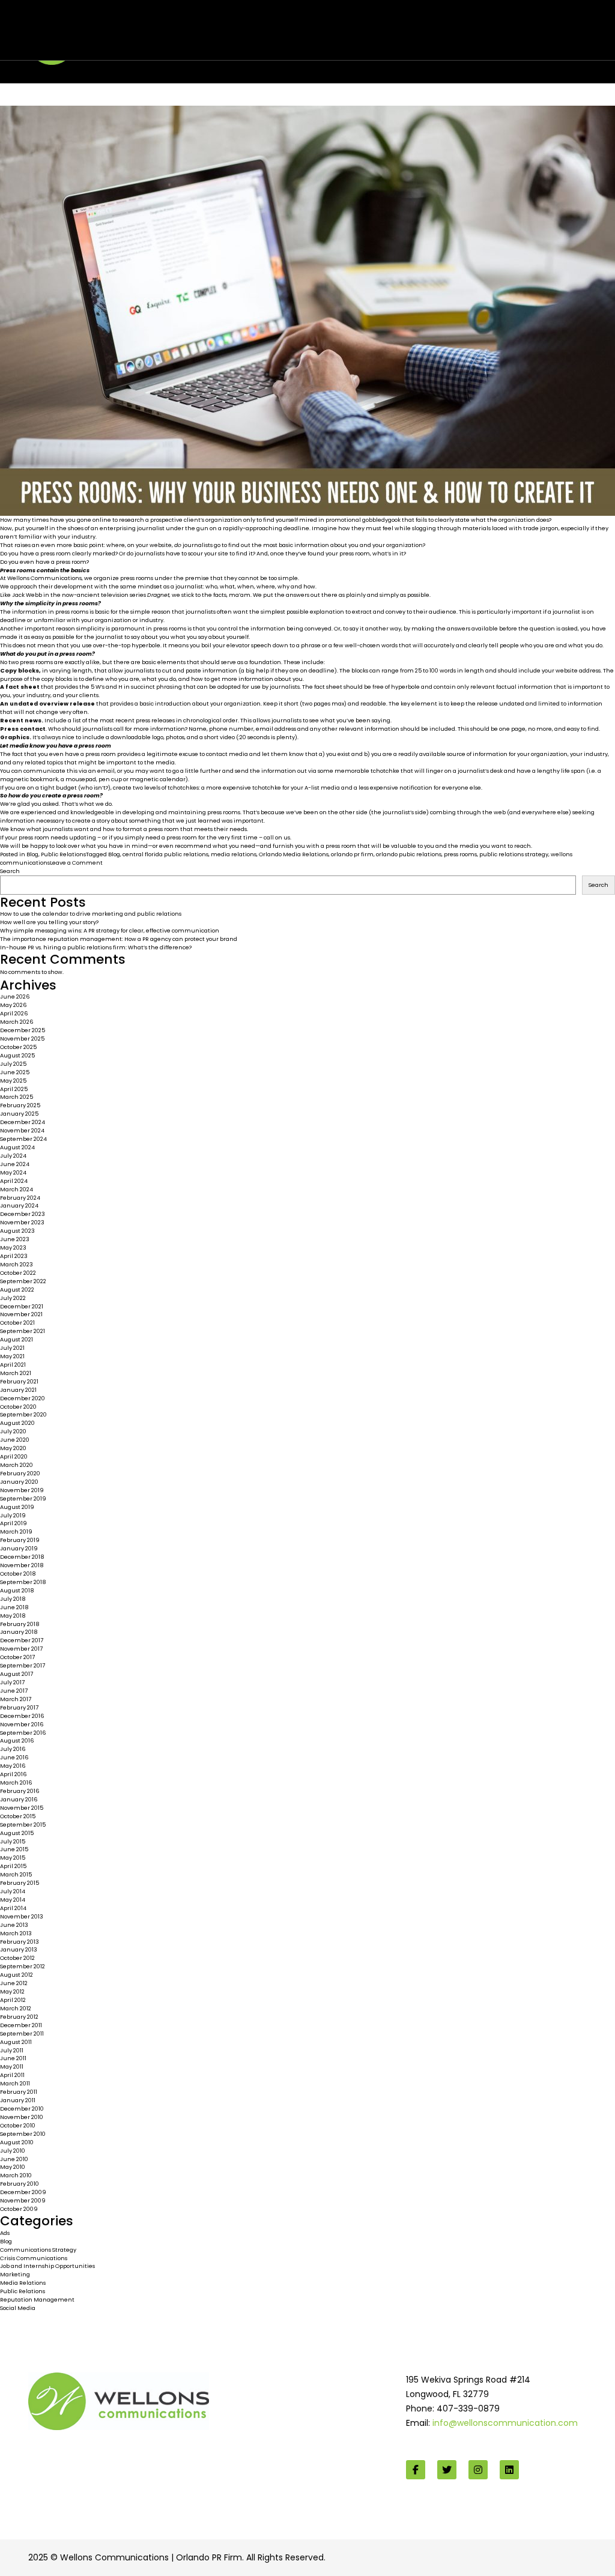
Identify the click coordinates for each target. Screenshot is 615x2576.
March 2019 (16, 1531)
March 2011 (15, 2083)
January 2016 (19, 1799)
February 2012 (19, 2017)
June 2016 (14, 1757)
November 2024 (22, 1130)
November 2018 (22, 1565)
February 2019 (20, 1540)
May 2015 (13, 1858)
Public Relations (63, 854)
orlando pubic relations (409, 854)
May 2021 (12, 1356)
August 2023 (17, 1231)
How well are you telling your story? (49, 922)
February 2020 (20, 1473)
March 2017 (16, 1699)
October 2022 (18, 1273)
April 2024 (14, 1181)
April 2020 (14, 1456)
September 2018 (23, 1582)
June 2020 (15, 1440)
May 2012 (12, 1991)
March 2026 (17, 1022)
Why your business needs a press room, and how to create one (211, 26)
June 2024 (15, 1164)
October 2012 (17, 1958)
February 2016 (20, 1791)
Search (10, 871)
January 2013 (19, 1949)
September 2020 (23, 1414)
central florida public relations (165, 854)
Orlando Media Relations (294, 854)
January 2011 (18, 2100)
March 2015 (16, 1874)
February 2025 (20, 1105)
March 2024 (17, 1189)
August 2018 (17, 1590)
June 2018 (14, 1607)
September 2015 (23, 1825)
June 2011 (13, 2058)
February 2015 (20, 1883)
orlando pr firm (352, 854)
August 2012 (17, 1975)
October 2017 (17, 1657)
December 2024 (23, 1122)
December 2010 (22, 2109)
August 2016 (17, 1740)
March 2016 (16, 1782)
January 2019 (19, 1548)
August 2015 (17, 1833)
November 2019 (22, 1490)
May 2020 (13, 1448)
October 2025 (18, 1047)
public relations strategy (514, 854)
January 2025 (19, 1114)
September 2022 (23, 1281)
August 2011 (16, 2042)
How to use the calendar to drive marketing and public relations (91, 914)
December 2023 (23, 1214)
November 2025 (22, 1039)
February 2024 (20, 1198)
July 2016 (13, 1749)
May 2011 (12, 2067)
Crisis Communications (34, 2258)
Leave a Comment (76, 863)
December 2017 (22, 1640)
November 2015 (22, 1808)
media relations (234, 854)
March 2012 (16, 2008)
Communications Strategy (38, 2250)
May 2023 (13, 1247)
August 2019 (17, 1507)
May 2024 (13, 1172)
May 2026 (14, 1005)
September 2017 (23, 1665)
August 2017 (17, 1674)
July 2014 (13, 1891)
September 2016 (23, 1733)
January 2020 (19, 1482)
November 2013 (22, 1916)
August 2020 (17, 1423)
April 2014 (13, 1908)
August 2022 (17, 1290)
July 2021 (12, 1348)
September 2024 (23, 1139)
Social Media (18, 2308)
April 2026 (14, 1013)
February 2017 (19, 1707)
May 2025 (13, 1081)
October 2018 (18, 1574)
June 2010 (14, 2159)
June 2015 (14, 1849)
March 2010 (16, 2175)
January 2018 (19, 1632)
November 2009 (23, 2200)
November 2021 (21, 1314)
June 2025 (15, 1072)
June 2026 (15, 996)
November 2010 (22, 2117)
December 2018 (22, 1557)
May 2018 (13, 1616)
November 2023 (22, 1222)
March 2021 (16, 1373)
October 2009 (19, 2209)
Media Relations (23, 2283)
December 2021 (22, 1306)
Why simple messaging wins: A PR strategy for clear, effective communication (110, 930)
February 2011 (19, 2092)
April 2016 (14, 1774)
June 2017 (14, 1691)
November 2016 (22, 1724)
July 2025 (13, 1064)
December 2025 (23, 1030)
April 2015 (13, 1866)
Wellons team (93, 38)
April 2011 (12, 2075)
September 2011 (22, 2033)
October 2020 (18, 1407)
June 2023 (15, 1239)
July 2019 (13, 1515)
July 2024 (13, 1156)
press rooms (460, 854)
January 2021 (18, 1390)
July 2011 (12, 2050)
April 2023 (14, 1256)
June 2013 (14, 1925)
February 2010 (20, 2184)
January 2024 (19, 1205)
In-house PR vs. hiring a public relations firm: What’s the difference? (96, 947)
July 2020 (13, 1431)
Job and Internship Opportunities (47, 2266)
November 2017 (21, 1649)
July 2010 (13, 2151)
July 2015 (13, 1841)
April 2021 (13, 1365)
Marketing (15, 2274)
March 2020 (17, 1465)
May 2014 (13, 1900)
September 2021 (23, 1331)
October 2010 (18, 2125)
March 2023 (17, 1264)
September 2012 (23, 1966)
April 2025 (14, 1089)
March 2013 (16, 1933)
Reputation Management (37, 2299)
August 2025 (17, 1055)
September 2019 (23, 1498)
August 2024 (17, 1147)
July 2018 (13, 1599)
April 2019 (14, 1523)
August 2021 (17, 1339)
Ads (5, 2233)
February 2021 (19, 1381)
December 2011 (21, 2025)
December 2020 (23, 1398)
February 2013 (20, 1942)
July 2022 (13, 1298)
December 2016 (22, 1716)
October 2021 (17, 1323)
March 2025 (17, 1097)
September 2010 (23, 2134)
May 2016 (13, 1766)
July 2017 (12, 1682)
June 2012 (14, 1983)
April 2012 (13, 2000)
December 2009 (23, 2192)
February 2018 (20, 1624)
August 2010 (17, 2142)
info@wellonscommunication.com (505, 2423)
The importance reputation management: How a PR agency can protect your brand (119, 939)
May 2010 (13, 2167)
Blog (32, 854)
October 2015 (18, 1816)
